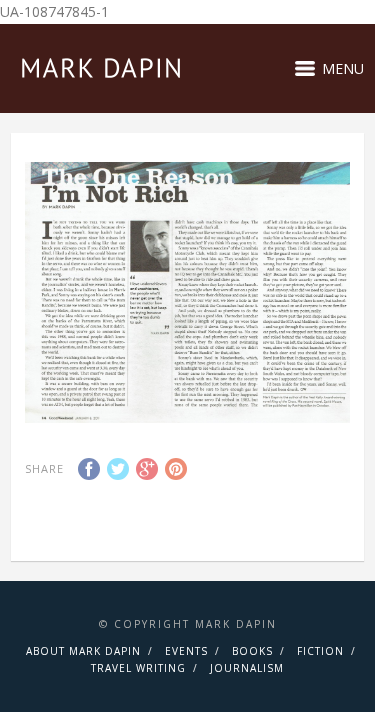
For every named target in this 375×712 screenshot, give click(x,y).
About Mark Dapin (83, 651)
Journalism (247, 668)
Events (186, 651)
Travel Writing (138, 668)
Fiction (320, 651)
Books (252, 651)
